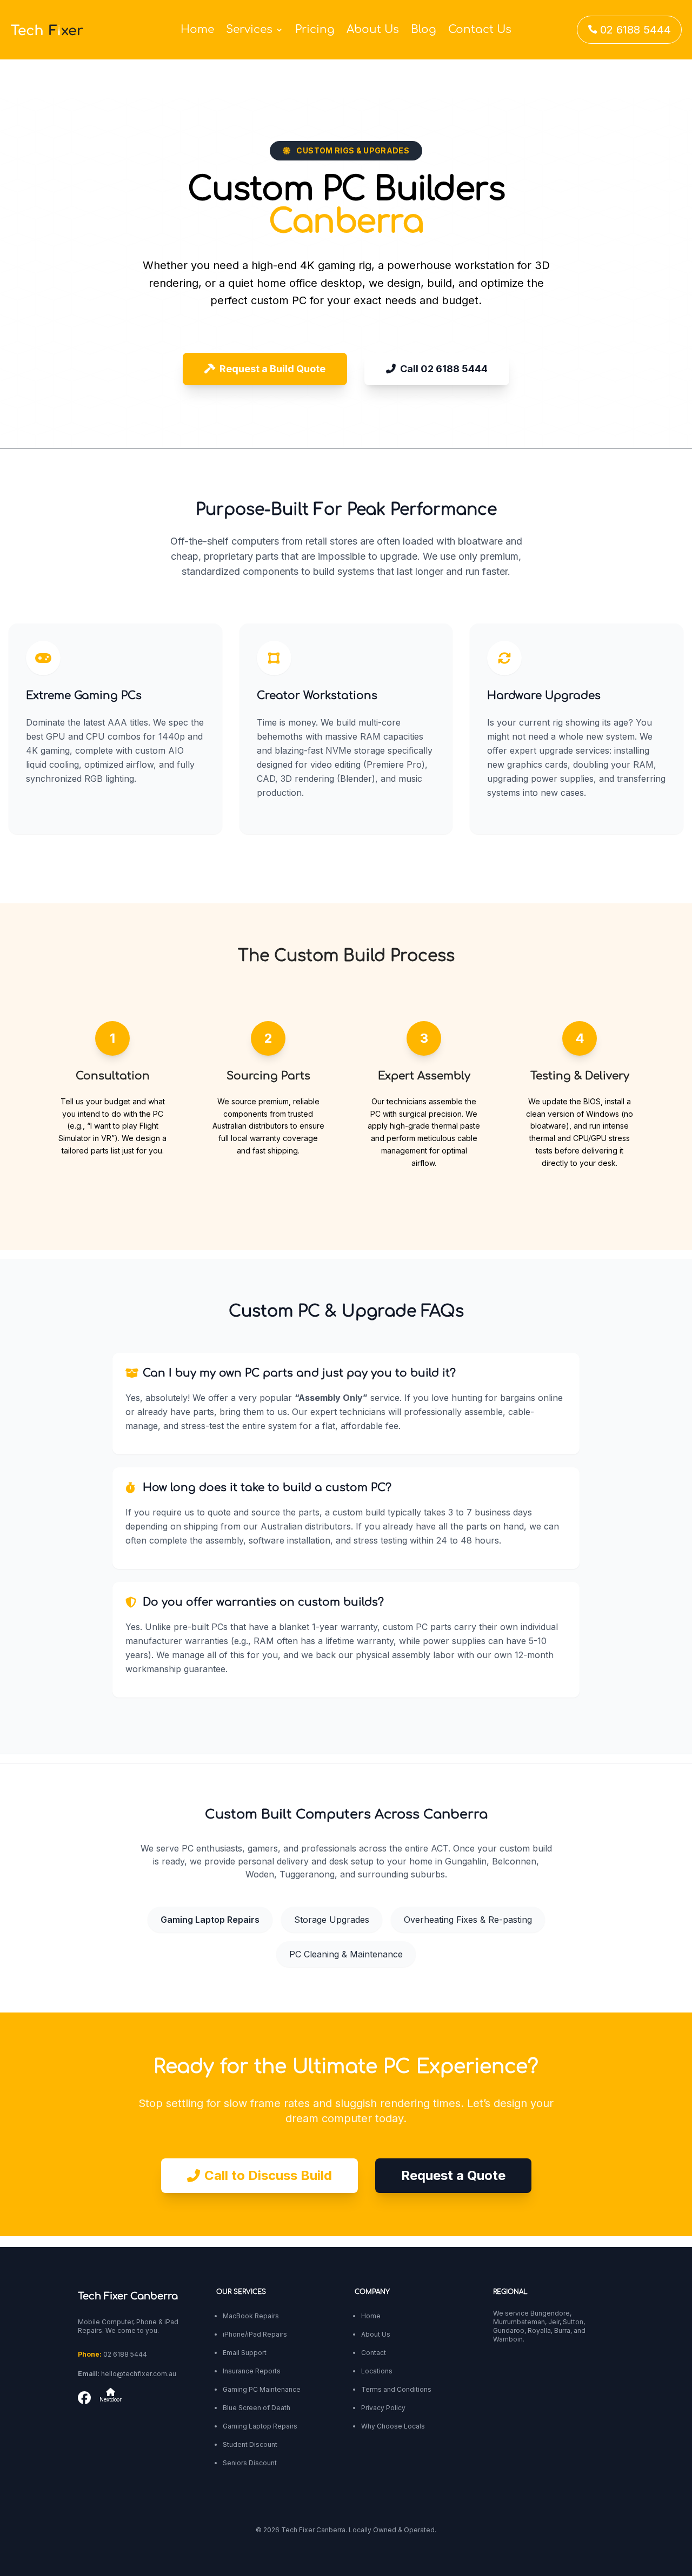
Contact (374, 2353)
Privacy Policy (383, 2408)
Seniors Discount (250, 2463)
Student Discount (250, 2444)
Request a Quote (453, 2175)
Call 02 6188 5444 (444, 369)
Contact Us (480, 31)
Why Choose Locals (393, 2426)
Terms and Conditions (396, 2389)
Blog (424, 31)
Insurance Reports (252, 2371)
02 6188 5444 (629, 30)
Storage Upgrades (332, 1920)
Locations (377, 2371)
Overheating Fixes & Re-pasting (468, 1920)
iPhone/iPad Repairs (255, 2334)
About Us (373, 31)
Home (197, 31)
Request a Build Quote (272, 369)
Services (249, 31)
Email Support (245, 2353)
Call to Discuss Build (268, 2175)
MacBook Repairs (251, 2316)
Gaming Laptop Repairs (210, 1920)
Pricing (315, 31)
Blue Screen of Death (257, 2408)
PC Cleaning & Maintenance (346, 1954)
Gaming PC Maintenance (262, 2389)
